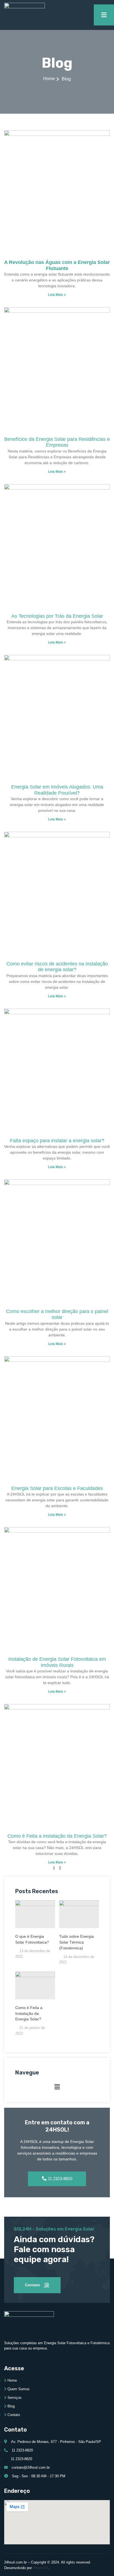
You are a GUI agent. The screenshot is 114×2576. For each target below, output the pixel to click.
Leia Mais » (57, 295)
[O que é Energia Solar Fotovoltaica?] (35, 1914)
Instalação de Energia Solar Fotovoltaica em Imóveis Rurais (57, 1662)
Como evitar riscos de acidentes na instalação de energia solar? (57, 967)
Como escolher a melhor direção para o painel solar (57, 1314)
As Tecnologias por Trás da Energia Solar (57, 616)
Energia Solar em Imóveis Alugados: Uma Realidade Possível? (57, 790)
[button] (57, 2087)
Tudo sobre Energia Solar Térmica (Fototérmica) (77, 1942)
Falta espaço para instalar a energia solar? (57, 1141)
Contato (33, 2285)
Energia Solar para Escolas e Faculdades (57, 1488)
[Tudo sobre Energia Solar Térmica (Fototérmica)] (79, 1914)
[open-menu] (104, 15)
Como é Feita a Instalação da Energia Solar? (29, 2013)
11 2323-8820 (60, 2179)
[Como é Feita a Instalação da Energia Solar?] (35, 1985)
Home (49, 79)
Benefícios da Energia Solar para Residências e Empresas (57, 442)
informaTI (41, 2568)
